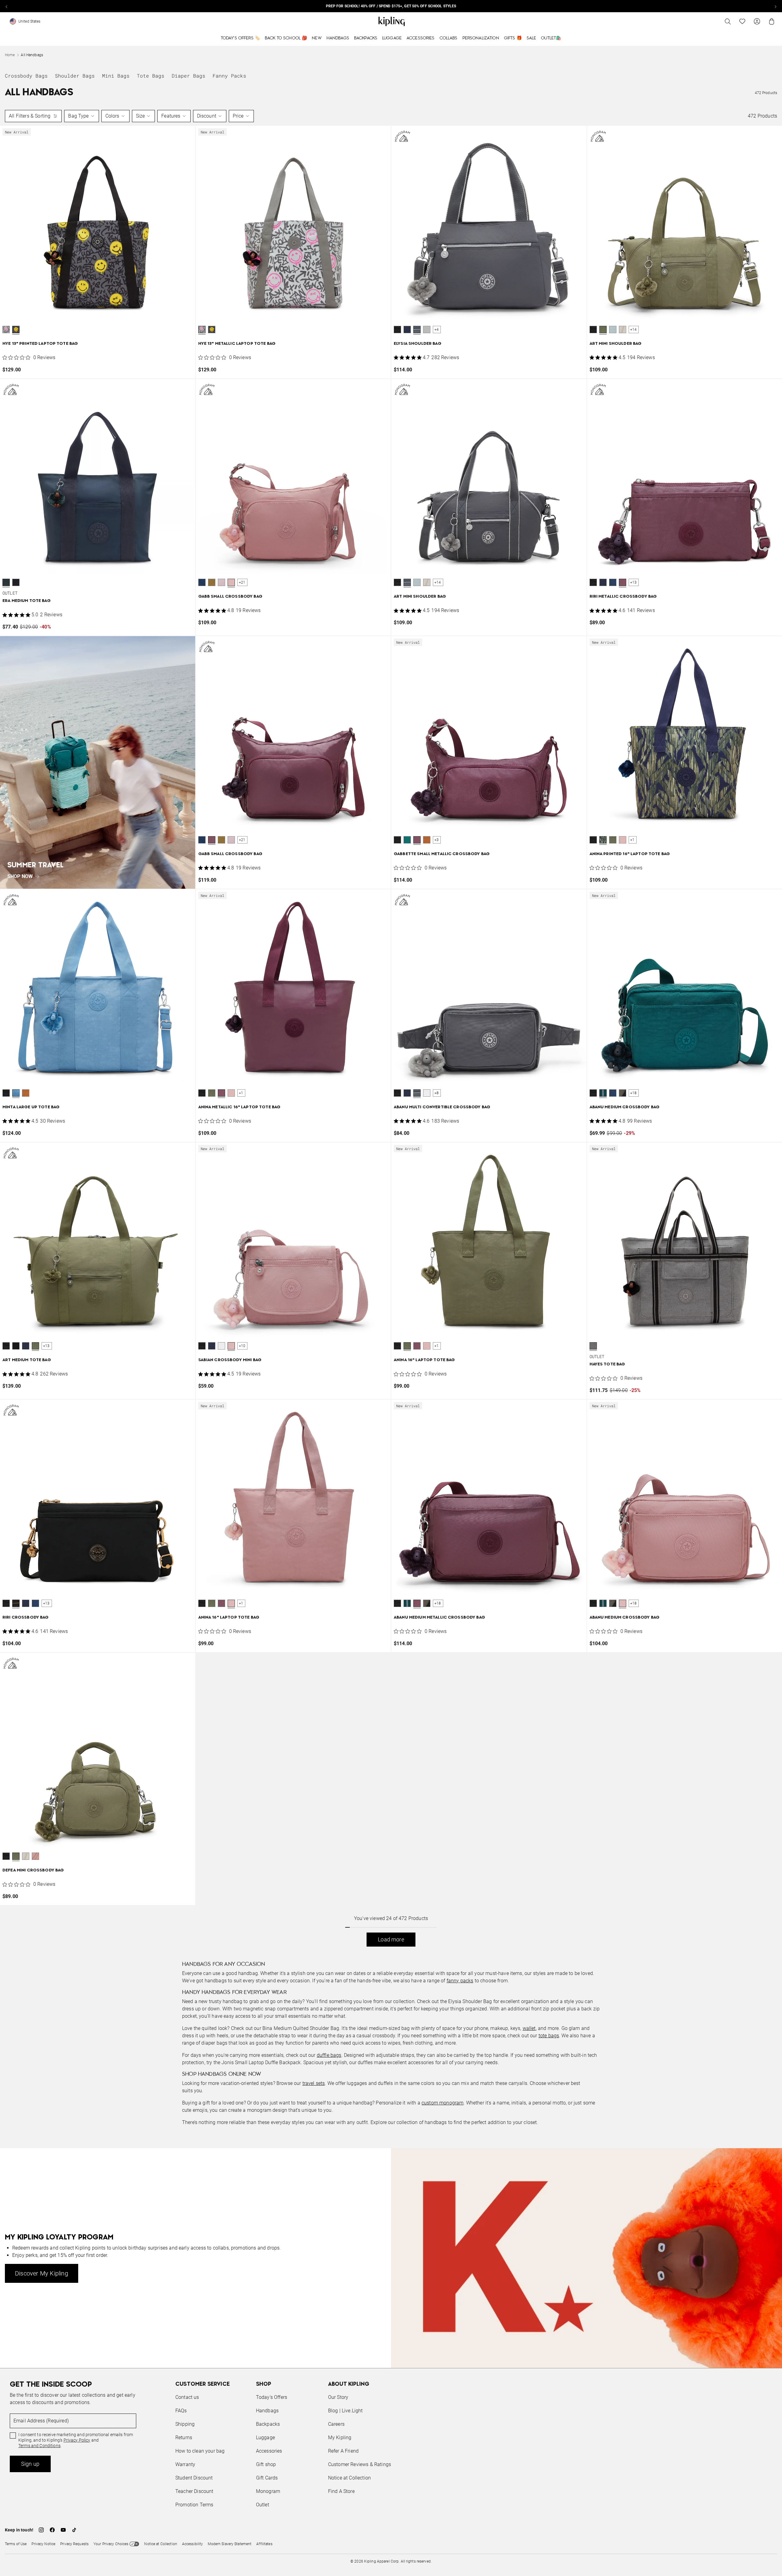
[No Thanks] (494, 1230)
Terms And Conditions (432, 1317)
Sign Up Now (425, 1335)
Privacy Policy (441, 1312)
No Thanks (475, 1335)
